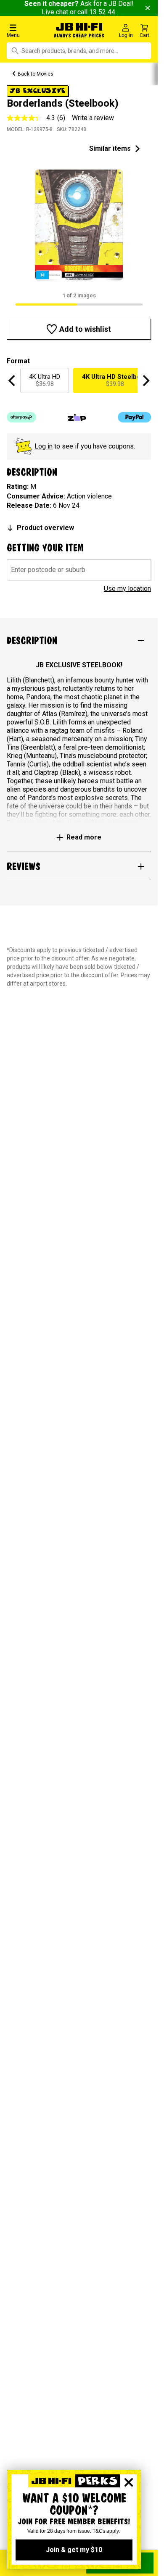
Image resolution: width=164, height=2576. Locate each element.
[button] (27, 30)
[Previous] (13, 380)
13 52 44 (102, 12)
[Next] (145, 380)
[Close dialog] (129, 2482)
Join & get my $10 (74, 2550)
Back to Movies (36, 74)
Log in (44, 446)
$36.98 (45, 380)
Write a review (93, 118)
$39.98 (115, 380)
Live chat (55, 12)
